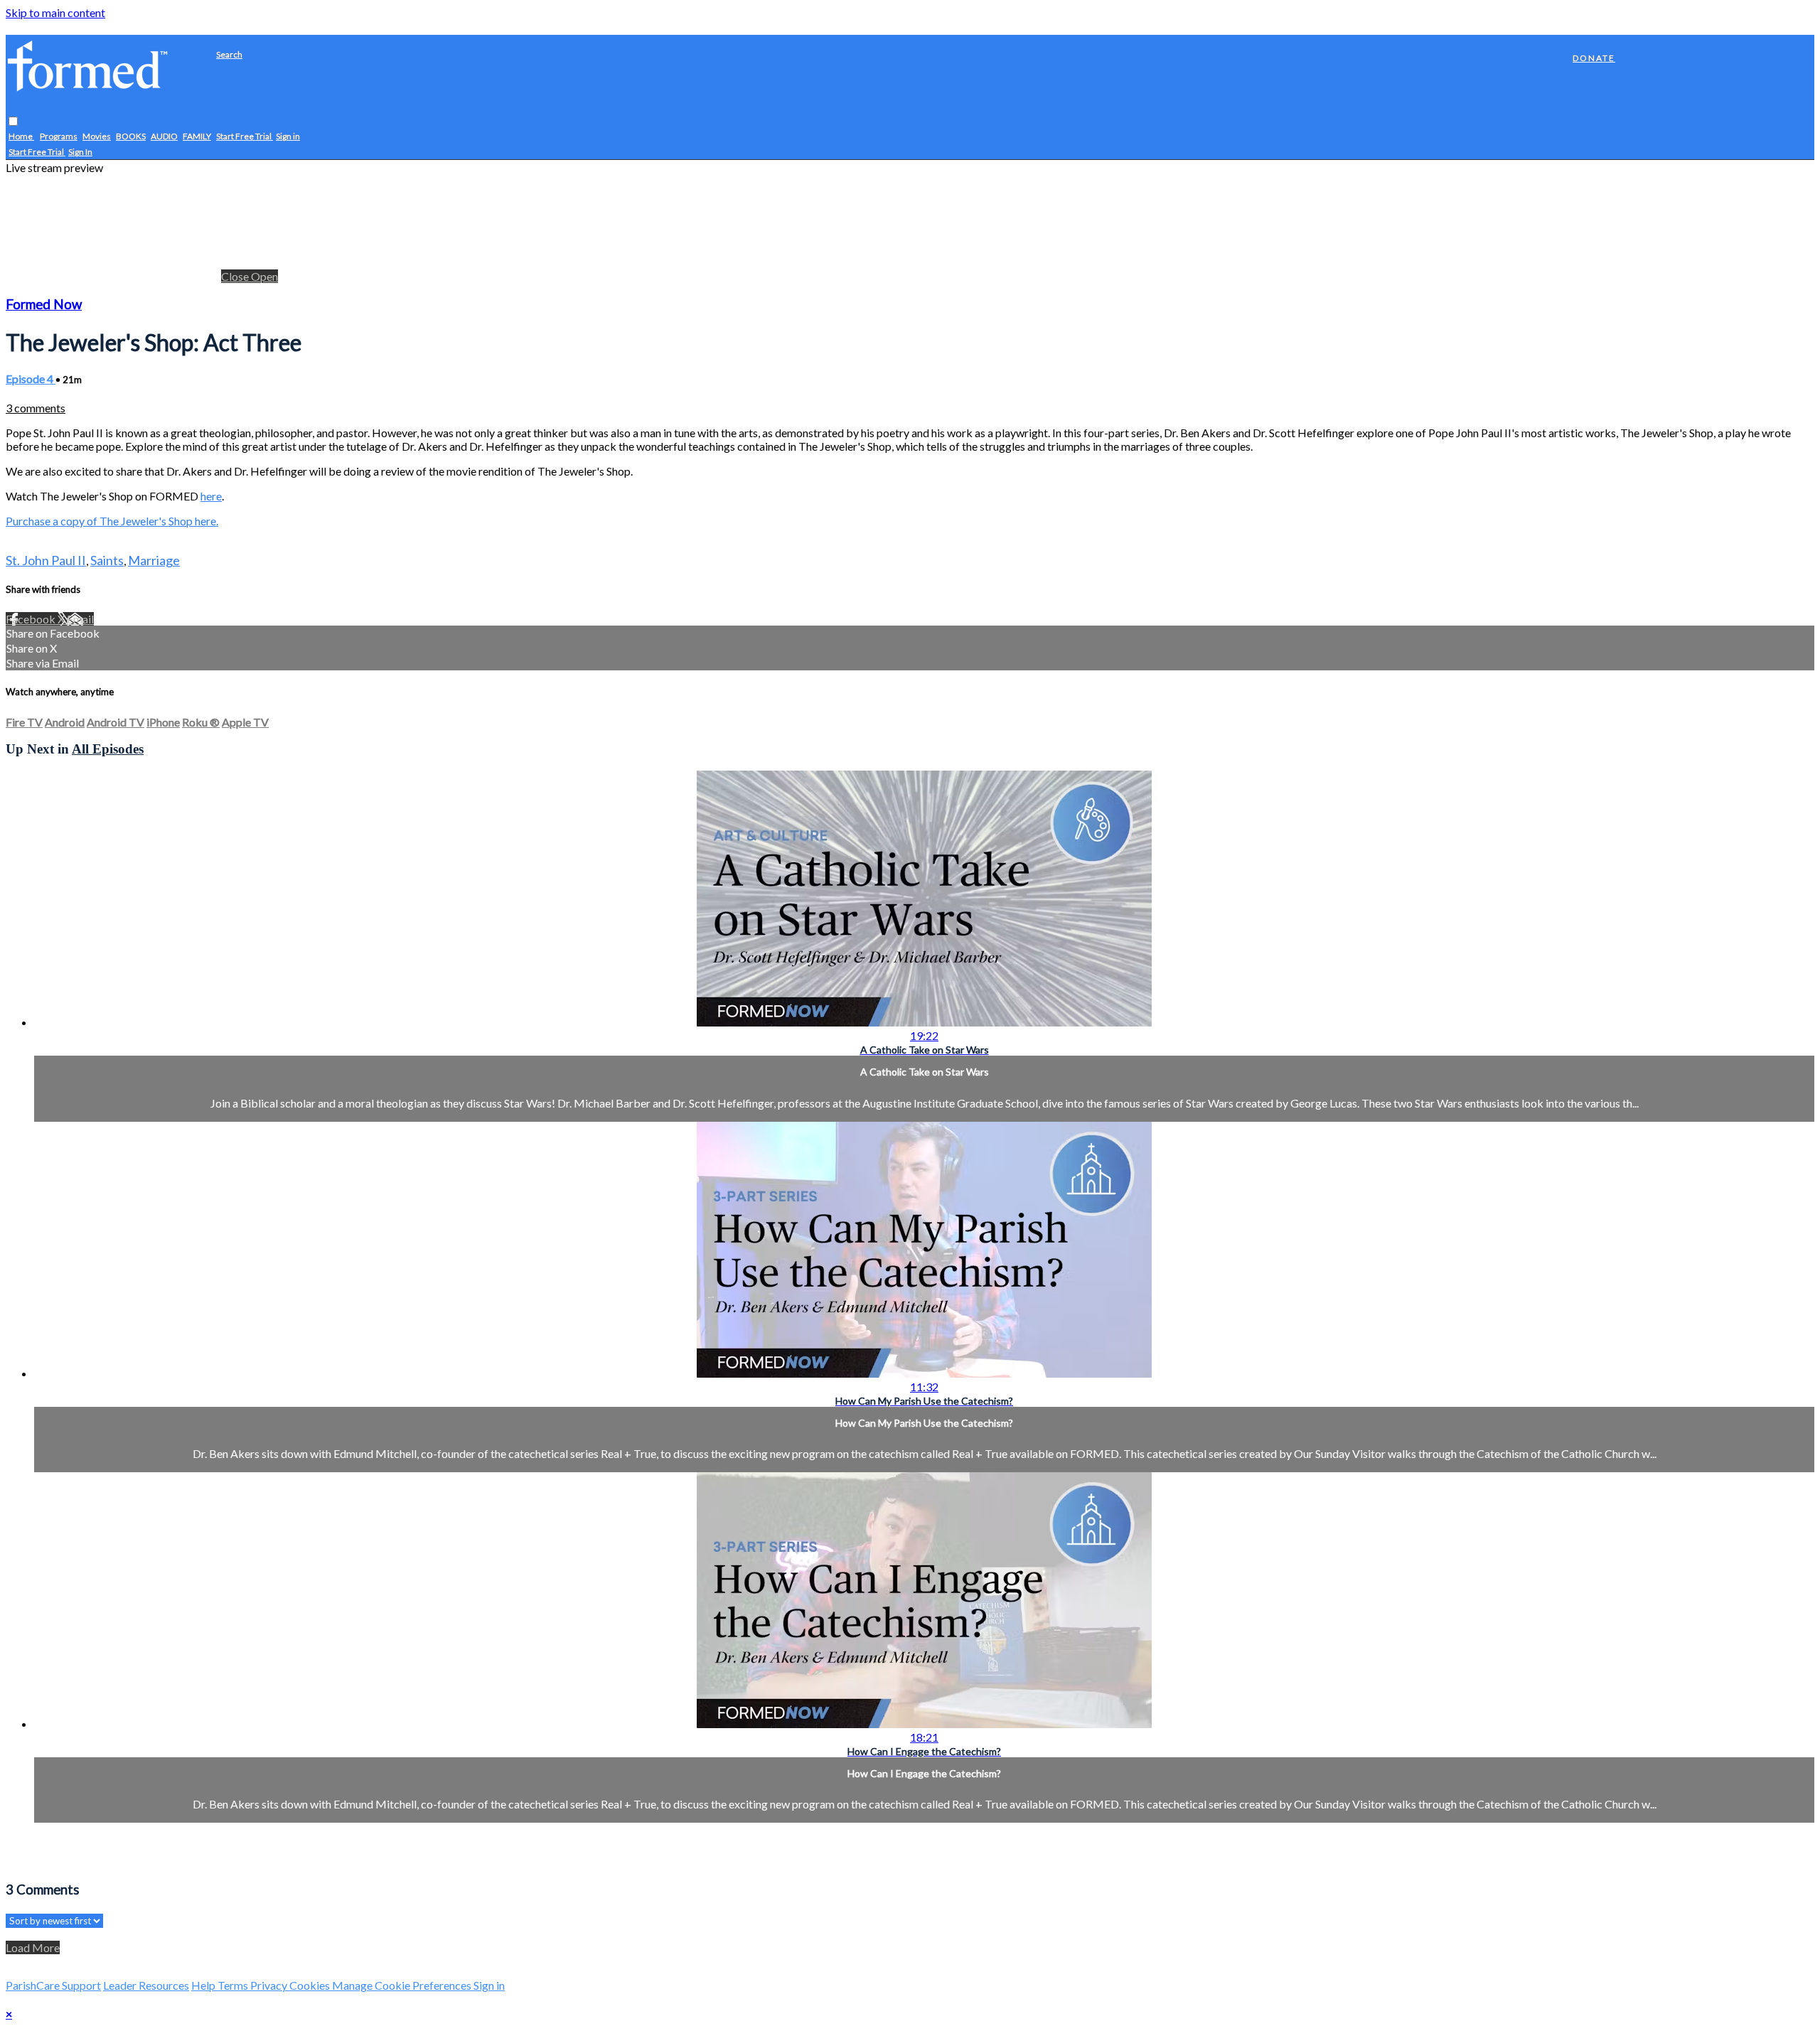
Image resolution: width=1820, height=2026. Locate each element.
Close (236, 276)
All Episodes (108, 749)
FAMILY (197, 137)
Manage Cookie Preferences (403, 1985)
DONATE (1594, 58)
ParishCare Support (53, 1985)
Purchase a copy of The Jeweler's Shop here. (112, 521)
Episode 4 (31, 379)
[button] (13, 122)
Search (229, 54)
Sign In (80, 152)
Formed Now (44, 304)
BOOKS (131, 137)
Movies (97, 137)
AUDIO (164, 137)
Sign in (288, 137)
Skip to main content (55, 12)
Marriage (154, 560)
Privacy (270, 1985)
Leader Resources (146, 1985)
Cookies (311, 1985)
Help (204, 1985)
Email (80, 619)
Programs (59, 137)
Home (21, 137)
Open (264, 276)
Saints (107, 560)
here (211, 496)
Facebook (32, 619)
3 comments (36, 408)
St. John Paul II (46, 560)
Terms (234, 1985)
